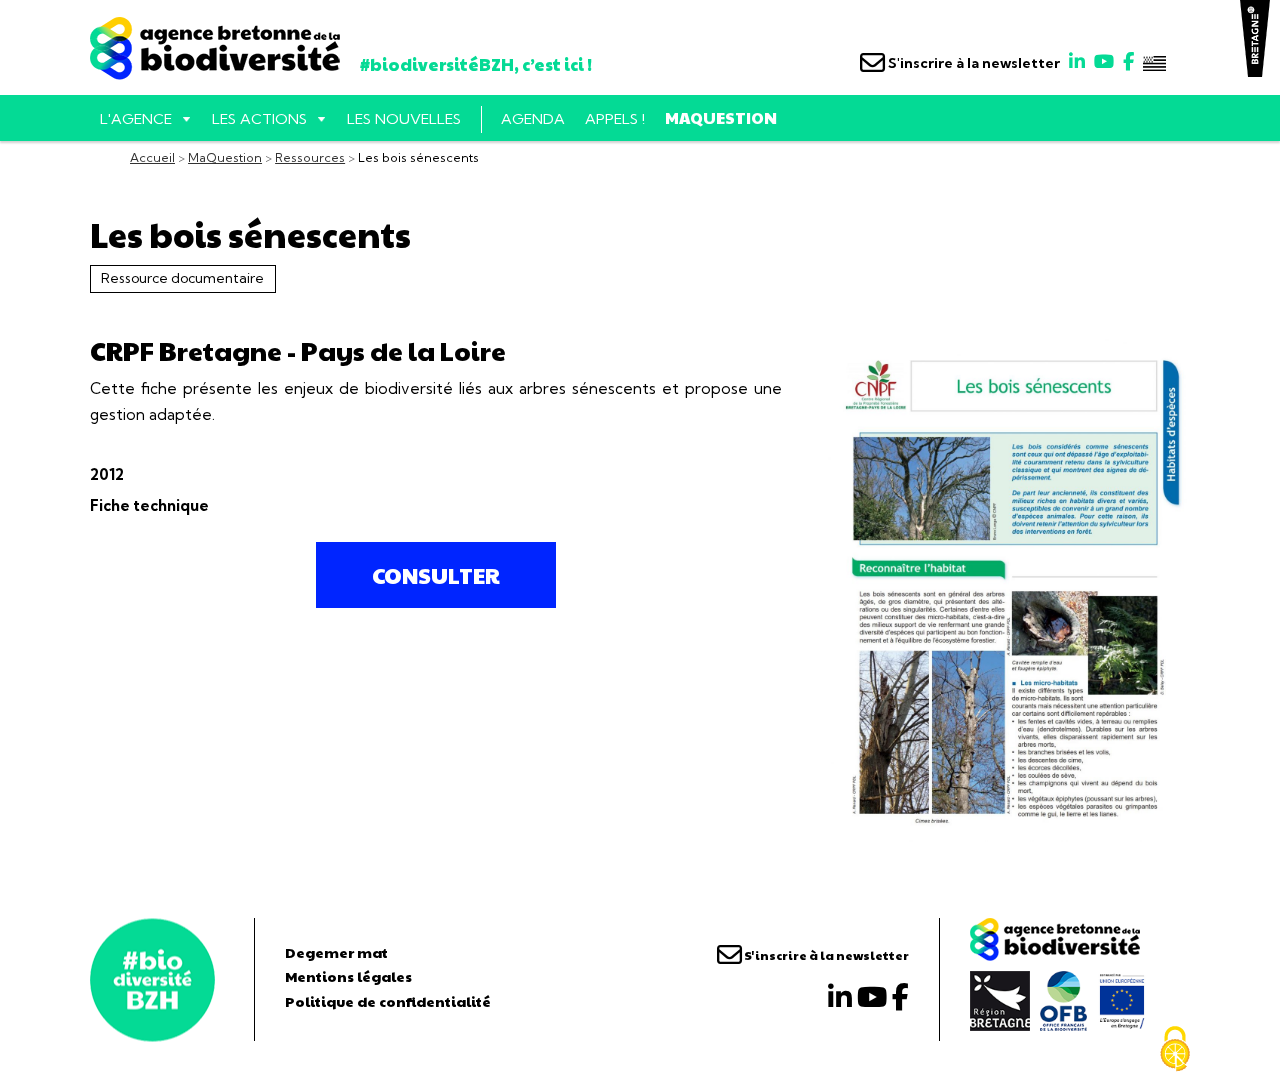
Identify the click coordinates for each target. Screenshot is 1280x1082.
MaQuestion (721, 117)
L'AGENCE (136, 119)
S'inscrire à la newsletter (972, 63)
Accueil (152, 157)
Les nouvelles (404, 119)
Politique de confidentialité (388, 1001)
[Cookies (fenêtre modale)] (1175, 1049)
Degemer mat (336, 952)
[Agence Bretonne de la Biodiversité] (152, 979)
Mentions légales (348, 976)
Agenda (533, 119)
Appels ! (615, 119)
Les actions (259, 119)
